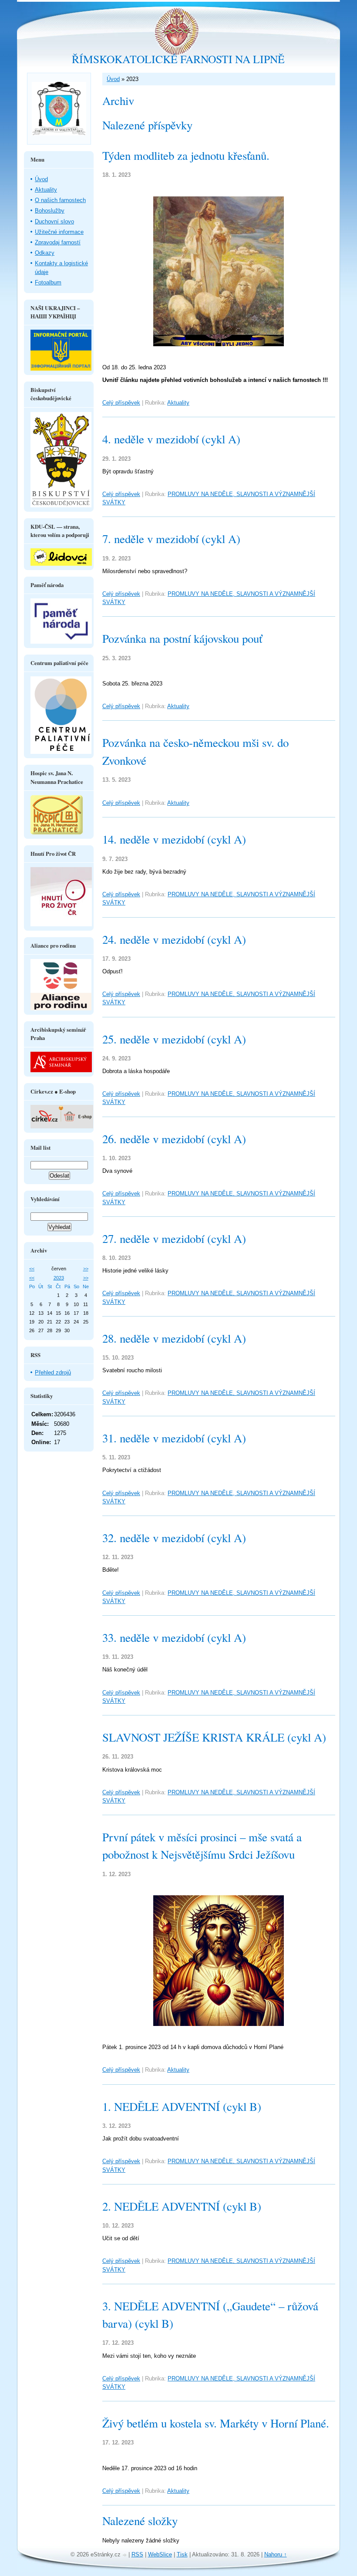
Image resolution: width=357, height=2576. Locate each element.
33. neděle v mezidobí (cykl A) (174, 1637)
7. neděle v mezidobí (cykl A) (171, 539)
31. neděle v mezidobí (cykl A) (174, 1438)
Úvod (113, 79)
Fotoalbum (48, 282)
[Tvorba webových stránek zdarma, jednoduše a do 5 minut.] (125, 2555)
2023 (59, 1278)
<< (32, 1269)
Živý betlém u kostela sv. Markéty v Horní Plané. (216, 2423)
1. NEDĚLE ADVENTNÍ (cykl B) (182, 2107)
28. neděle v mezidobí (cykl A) (174, 1338)
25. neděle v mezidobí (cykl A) (174, 1039)
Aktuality (178, 403)
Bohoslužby (50, 211)
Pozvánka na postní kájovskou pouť (182, 638)
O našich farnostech (60, 200)
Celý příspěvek (121, 403)
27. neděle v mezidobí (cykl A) (174, 1239)
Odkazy (45, 253)
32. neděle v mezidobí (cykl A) (174, 1538)
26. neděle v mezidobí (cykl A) (174, 1139)
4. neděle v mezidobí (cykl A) (171, 439)
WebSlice (160, 2554)
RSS (137, 2554)
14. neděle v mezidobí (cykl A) (174, 839)
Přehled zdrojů (53, 1372)
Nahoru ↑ (276, 2554)
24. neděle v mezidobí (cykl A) (174, 939)
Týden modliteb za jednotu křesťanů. (186, 155)
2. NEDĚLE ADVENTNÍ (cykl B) (182, 2206)
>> (86, 1269)
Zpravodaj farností (58, 242)
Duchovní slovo (54, 221)
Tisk (182, 2554)
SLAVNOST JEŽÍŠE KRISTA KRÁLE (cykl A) (214, 1737)
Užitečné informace (59, 232)
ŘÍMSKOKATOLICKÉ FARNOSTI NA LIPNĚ (178, 59)
